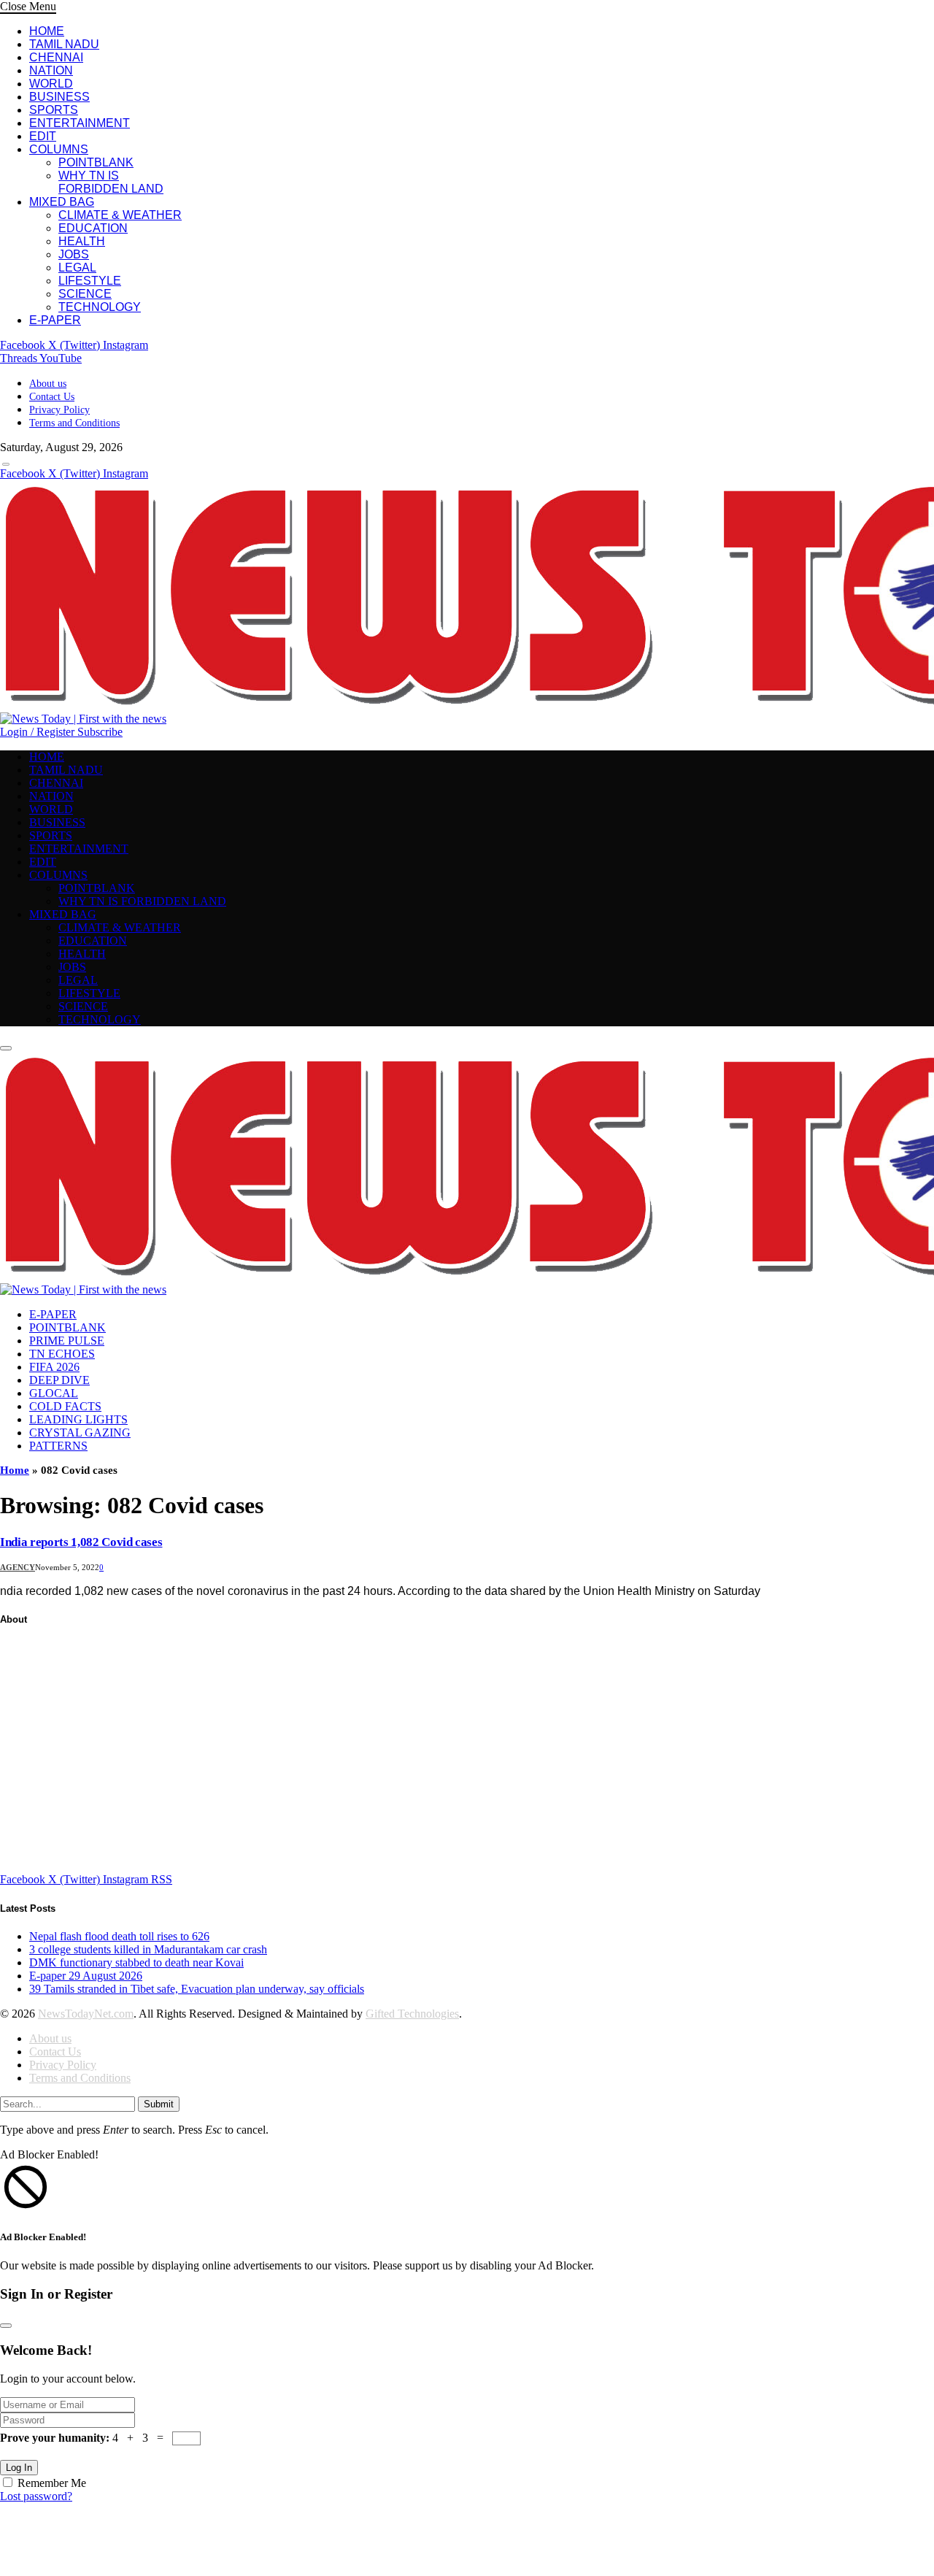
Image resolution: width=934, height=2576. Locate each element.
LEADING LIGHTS (78, 1419)
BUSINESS (59, 97)
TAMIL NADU (64, 44)
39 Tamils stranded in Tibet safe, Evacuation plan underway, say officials (197, 1989)
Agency (18, 1567)
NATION (51, 70)
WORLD (51, 84)
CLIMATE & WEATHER (120, 215)
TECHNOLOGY (100, 307)
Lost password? (36, 2496)
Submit (159, 2104)
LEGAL (77, 268)
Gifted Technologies (412, 2014)
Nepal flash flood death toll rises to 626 (119, 1936)
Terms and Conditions (74, 423)
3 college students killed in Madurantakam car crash (148, 1949)
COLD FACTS (65, 1406)
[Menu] (6, 464)
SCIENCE (85, 294)
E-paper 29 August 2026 (86, 1976)
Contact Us (52, 397)
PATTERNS (58, 1446)
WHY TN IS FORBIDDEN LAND (111, 182)
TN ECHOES (62, 1354)
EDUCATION (93, 228)
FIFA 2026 (54, 1367)
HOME (47, 31)
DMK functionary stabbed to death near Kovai (136, 1962)
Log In (19, 2468)
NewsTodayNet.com (86, 2014)
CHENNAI (56, 57)
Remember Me (52, 2483)
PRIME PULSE (67, 1341)
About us (48, 384)
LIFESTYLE (90, 281)
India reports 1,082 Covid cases (81, 1542)
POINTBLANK (96, 162)
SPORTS (54, 110)
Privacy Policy (59, 410)
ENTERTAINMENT (80, 123)
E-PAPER (55, 320)
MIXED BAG (62, 202)
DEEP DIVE (59, 1380)
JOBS (74, 254)
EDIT (43, 136)
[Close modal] (6, 2326)
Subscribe (100, 732)
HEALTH (82, 241)
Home (15, 1470)
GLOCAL (54, 1393)
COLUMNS (59, 149)
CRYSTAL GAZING (80, 1433)
